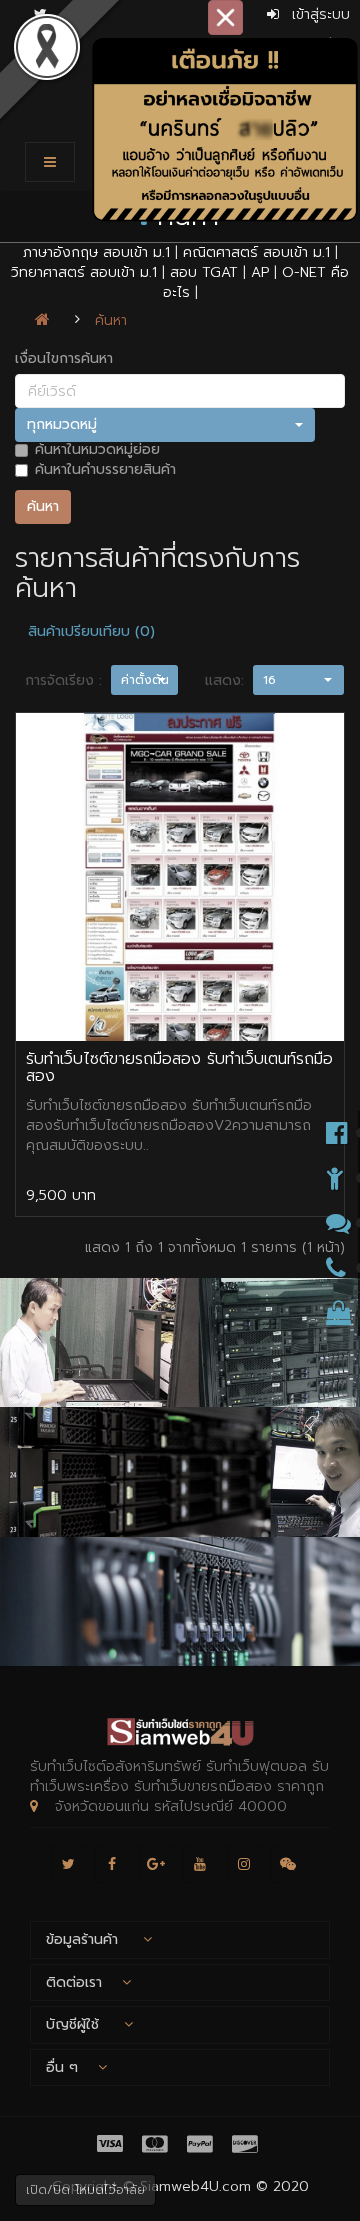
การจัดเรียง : (63, 680)
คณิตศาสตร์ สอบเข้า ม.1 (256, 252)
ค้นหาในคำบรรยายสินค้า (105, 470)
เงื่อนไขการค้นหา (64, 359)
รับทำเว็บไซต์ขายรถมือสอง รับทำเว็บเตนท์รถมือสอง (179, 1068)
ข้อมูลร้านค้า (84, 1939)
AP (260, 272)
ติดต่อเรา (74, 1982)
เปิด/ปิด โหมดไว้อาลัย (85, 2190)
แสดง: (224, 680)
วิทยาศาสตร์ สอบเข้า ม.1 (84, 272)
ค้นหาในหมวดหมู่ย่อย (97, 450)
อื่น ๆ (62, 2067)
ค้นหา (111, 320)
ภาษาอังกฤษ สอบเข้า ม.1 (96, 252)
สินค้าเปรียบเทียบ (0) (91, 631)
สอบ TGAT (204, 272)
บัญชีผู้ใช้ (75, 2024)
